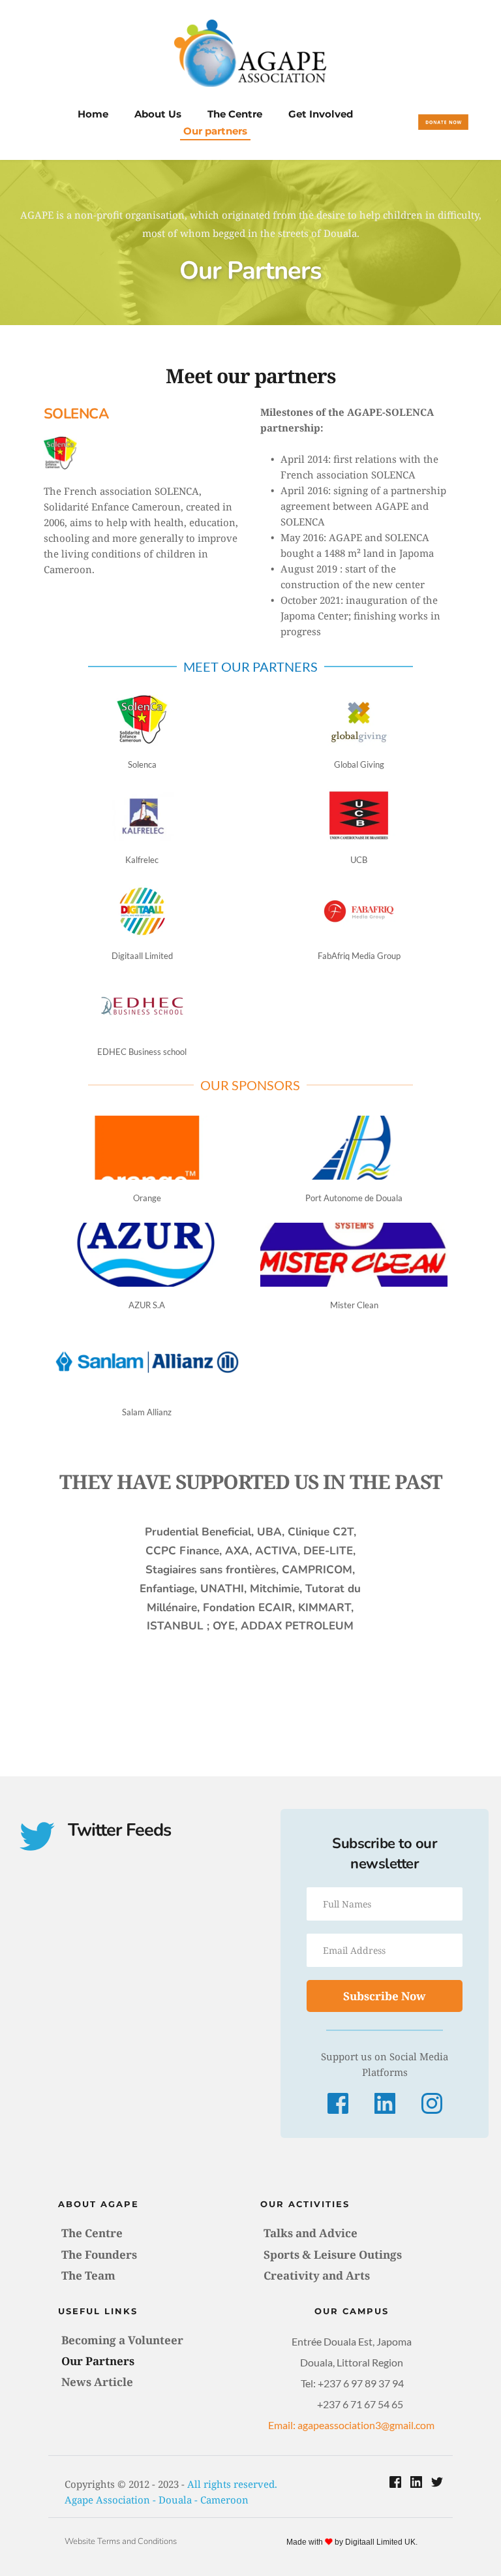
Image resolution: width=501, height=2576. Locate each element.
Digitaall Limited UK (380, 2542)
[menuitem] (93, 114)
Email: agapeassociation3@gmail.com (351, 2425)
